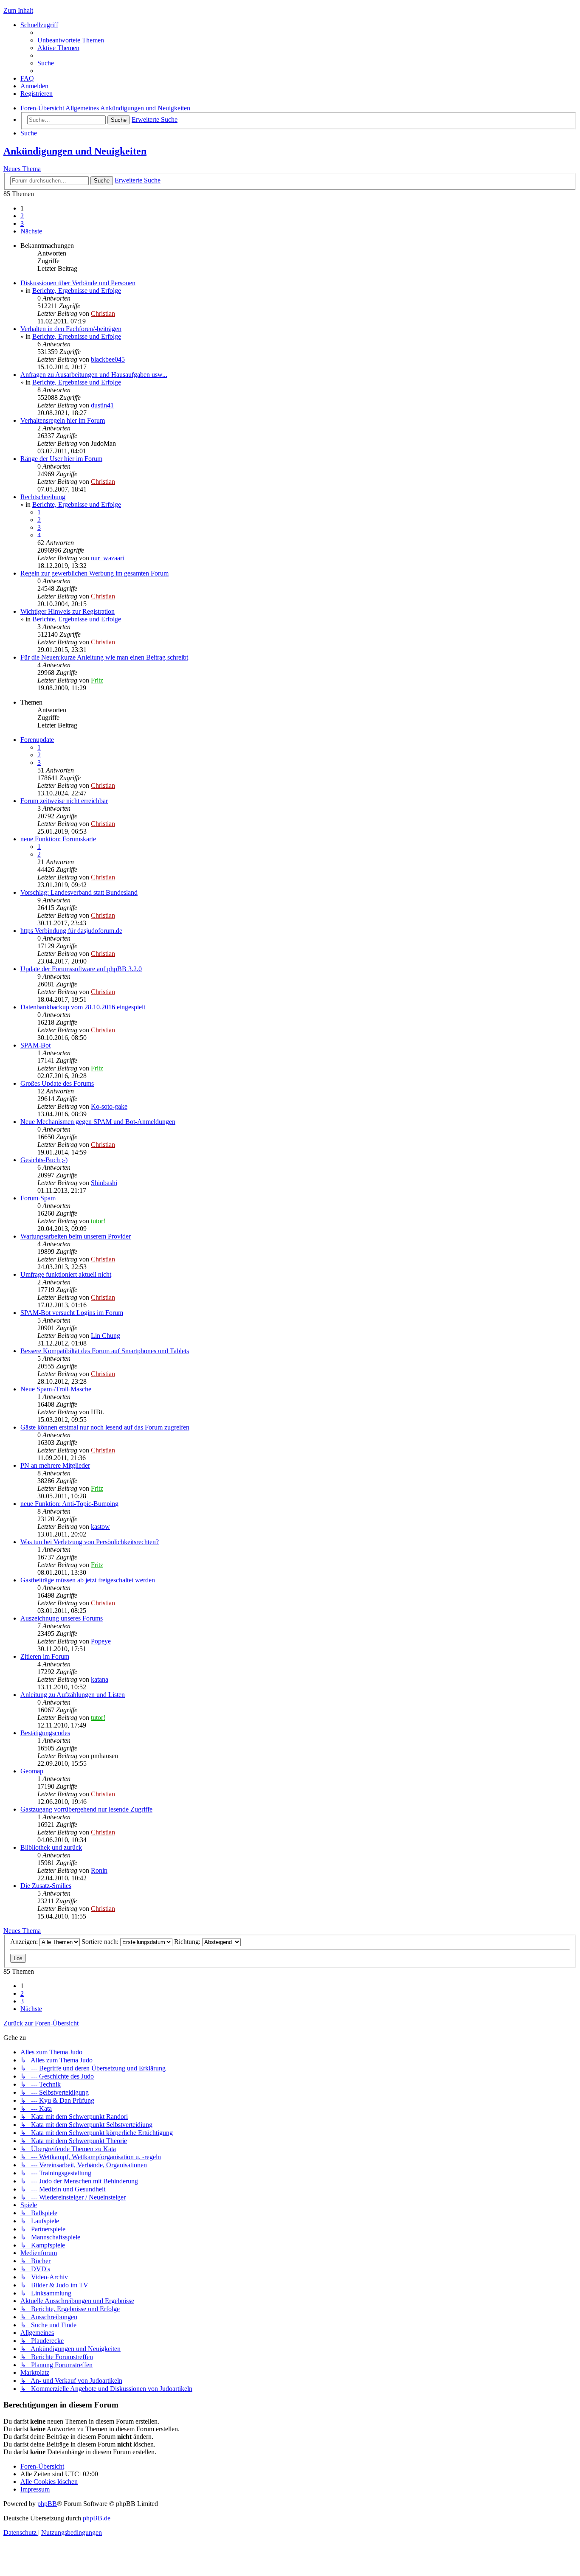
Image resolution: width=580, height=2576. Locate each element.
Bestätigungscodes (45, 1733)
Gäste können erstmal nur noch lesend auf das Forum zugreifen (105, 1427)
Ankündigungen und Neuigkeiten (75, 151)
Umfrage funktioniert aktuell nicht (66, 1274)
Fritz (97, 680)
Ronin (99, 1870)
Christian (103, 313)
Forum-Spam (38, 1198)
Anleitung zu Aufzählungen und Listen (73, 1695)
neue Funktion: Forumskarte (58, 839)
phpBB (47, 2504)
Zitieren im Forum (45, 1656)
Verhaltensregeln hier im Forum (63, 420)
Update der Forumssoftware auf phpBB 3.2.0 (81, 969)
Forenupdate (37, 740)
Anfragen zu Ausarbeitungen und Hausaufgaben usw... (94, 375)
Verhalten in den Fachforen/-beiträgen (71, 329)
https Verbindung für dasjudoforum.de (71, 931)
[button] (31, 231)
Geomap (32, 1771)
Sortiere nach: (101, 1942)
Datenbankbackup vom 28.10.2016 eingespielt (83, 1007)
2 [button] (22, 216)
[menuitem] (71, 40)
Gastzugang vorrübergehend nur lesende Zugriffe (86, 1809)
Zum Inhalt (18, 10)
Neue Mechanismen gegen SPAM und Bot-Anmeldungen (98, 1122)
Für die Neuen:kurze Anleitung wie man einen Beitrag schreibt (104, 657)
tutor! (98, 1221)
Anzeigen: (25, 1942)
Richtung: (188, 1942)
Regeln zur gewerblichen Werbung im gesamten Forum (94, 573)
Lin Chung (106, 1336)
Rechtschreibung (43, 497)
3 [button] (22, 223)
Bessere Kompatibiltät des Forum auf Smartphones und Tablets (105, 1351)
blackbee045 (108, 359)
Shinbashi (104, 1183)
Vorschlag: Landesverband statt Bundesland (79, 892)
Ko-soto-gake (109, 1106)
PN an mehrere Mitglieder (55, 1465)
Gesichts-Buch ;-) (44, 1160)
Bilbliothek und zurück (51, 1847)
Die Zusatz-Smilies (46, 1886)
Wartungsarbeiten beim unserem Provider (76, 1236)
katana (100, 1679)
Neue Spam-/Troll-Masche (56, 1389)
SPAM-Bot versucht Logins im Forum (72, 1313)
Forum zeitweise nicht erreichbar (64, 801)
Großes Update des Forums (57, 1083)
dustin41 (102, 405)
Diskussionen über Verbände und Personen (78, 283)
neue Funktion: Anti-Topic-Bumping (69, 1504)
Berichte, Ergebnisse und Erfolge (77, 291)
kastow (100, 1527)
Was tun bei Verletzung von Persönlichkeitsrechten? (90, 1542)
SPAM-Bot (35, 1045)
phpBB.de (97, 2518)
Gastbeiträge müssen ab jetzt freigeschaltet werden (88, 1580)
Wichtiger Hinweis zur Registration (68, 611)
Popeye (101, 1641)
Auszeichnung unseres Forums (62, 1618)
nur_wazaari (107, 558)
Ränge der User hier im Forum (61, 459)
